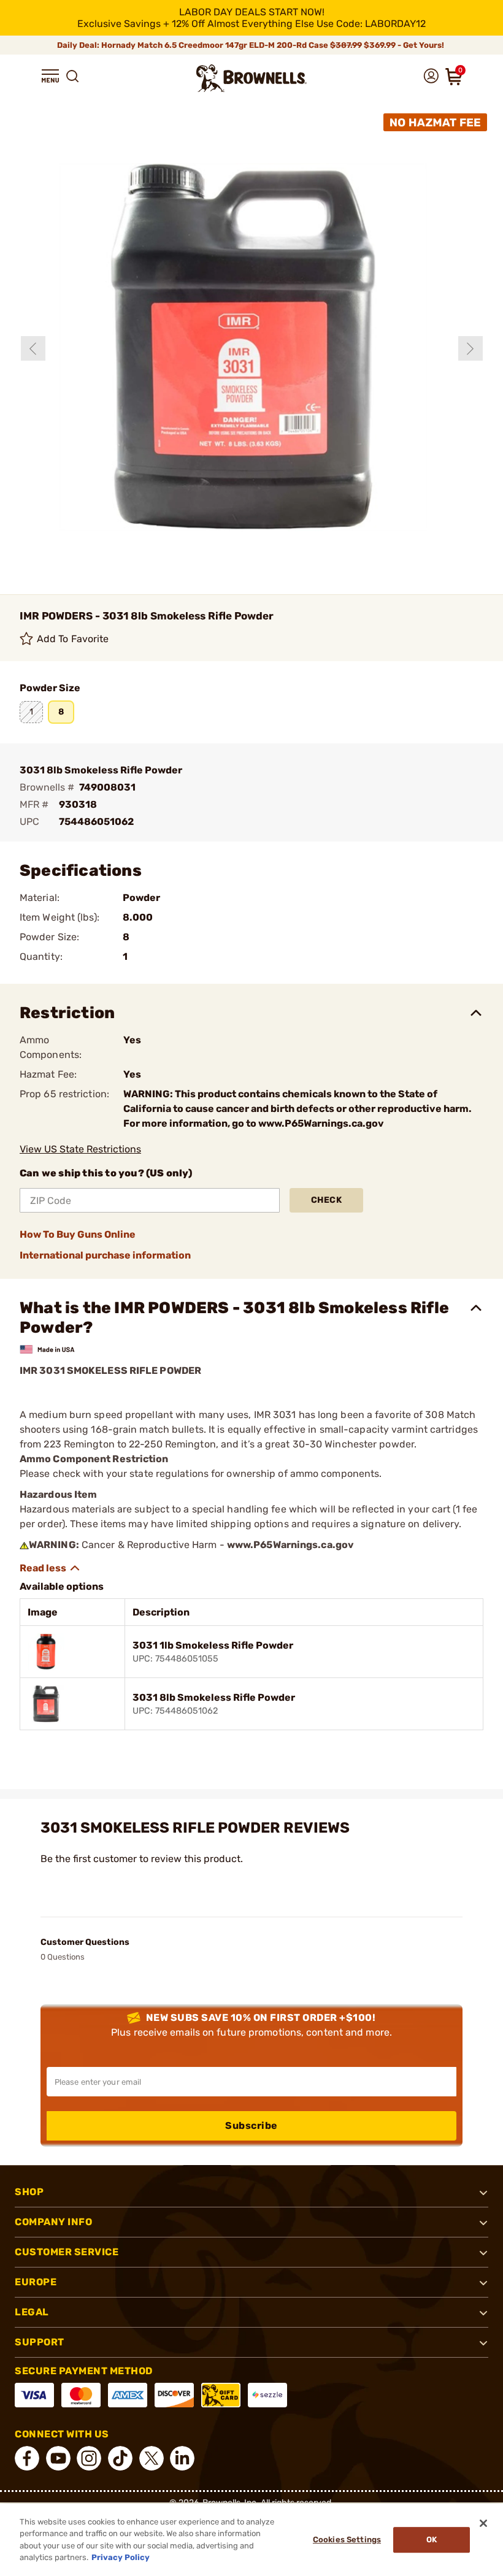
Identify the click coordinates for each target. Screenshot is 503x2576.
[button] (50, 76)
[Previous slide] (33, 348)
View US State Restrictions (80, 1149)
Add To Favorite (73, 639)
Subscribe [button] (251, 2126)
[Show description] (50, 1568)
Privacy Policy (121, 2557)
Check (327, 1200)
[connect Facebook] (27, 2458)
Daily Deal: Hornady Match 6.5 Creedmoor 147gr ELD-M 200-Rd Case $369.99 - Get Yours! (251, 45)
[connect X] (152, 2458)
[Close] (483, 2523)
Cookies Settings (347, 2540)
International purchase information (105, 1255)
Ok (432, 2540)
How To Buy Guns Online (78, 1234)
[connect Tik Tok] (120, 2458)
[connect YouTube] (58, 2458)
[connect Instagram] (89, 2458)
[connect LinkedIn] (182, 2458)
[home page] (251, 78)
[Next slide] (470, 348)
